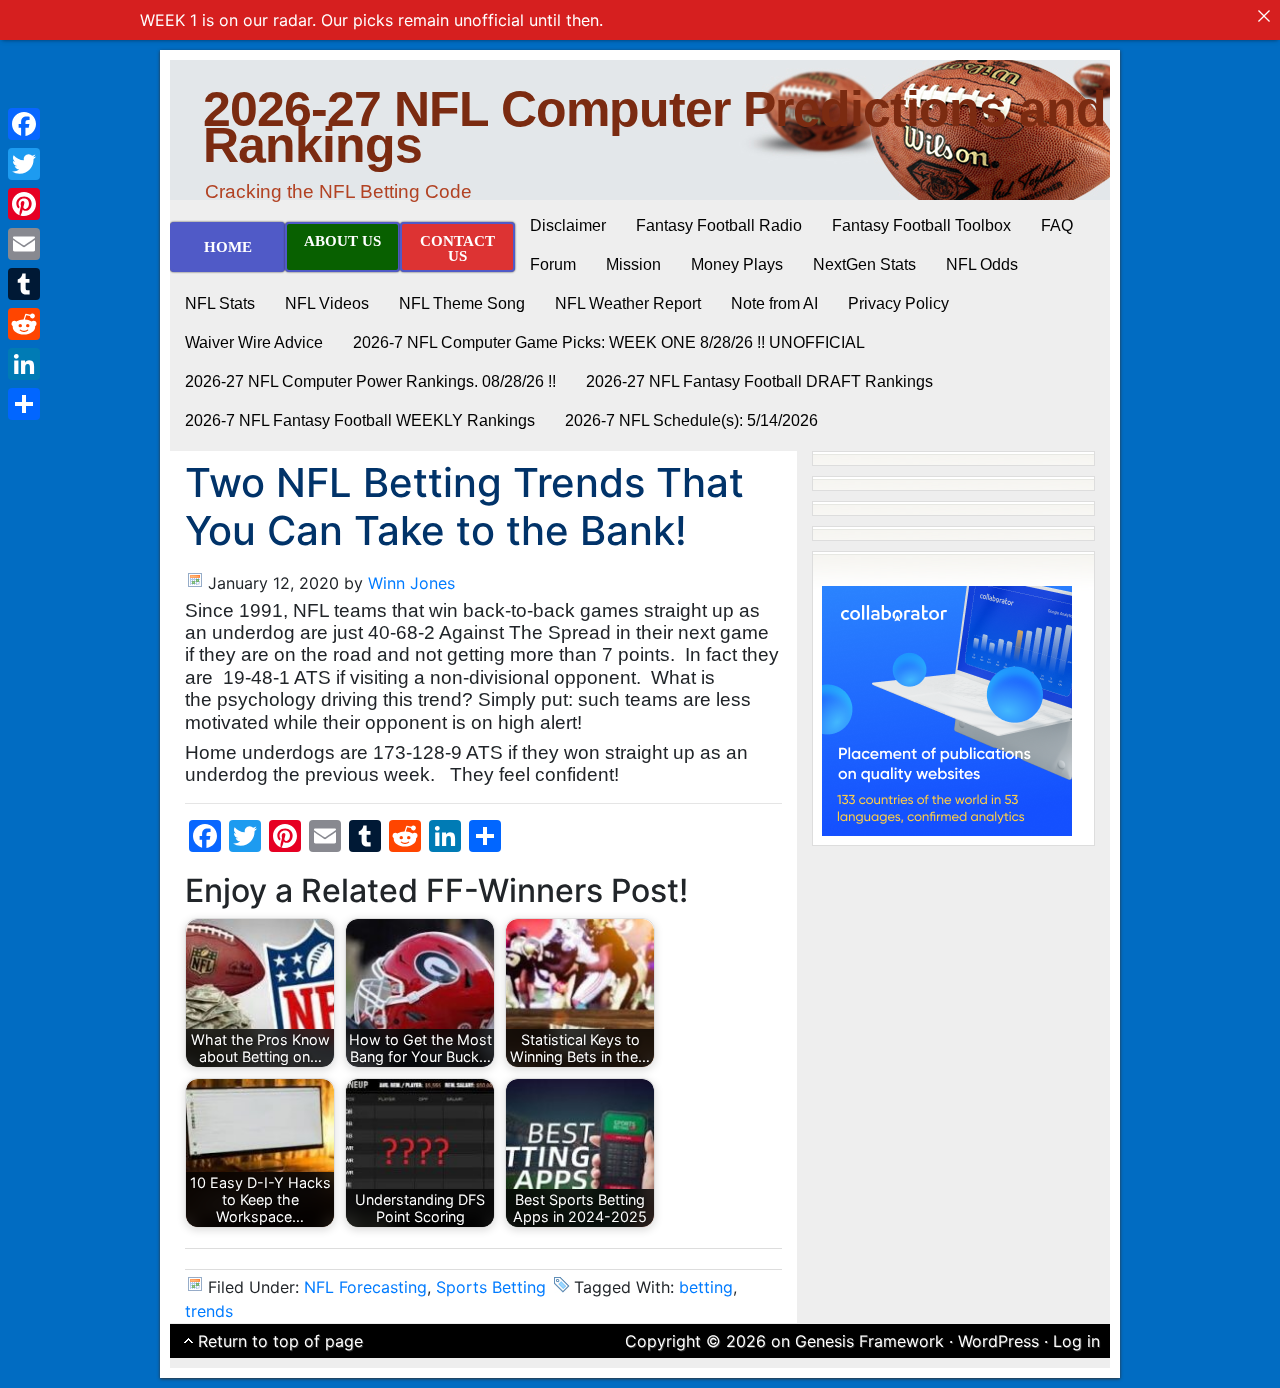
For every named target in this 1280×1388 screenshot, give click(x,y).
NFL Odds (982, 264)
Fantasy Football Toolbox (921, 225)
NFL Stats (220, 303)
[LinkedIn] (24, 364)
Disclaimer (568, 225)
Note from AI (774, 303)
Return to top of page (280, 1341)
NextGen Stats (864, 264)
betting (706, 1287)
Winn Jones (411, 583)
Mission (633, 264)
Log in (1076, 1341)
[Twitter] (24, 164)
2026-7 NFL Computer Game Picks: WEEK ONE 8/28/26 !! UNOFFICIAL (609, 342)
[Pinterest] (24, 204)
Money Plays (737, 264)
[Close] (1264, 16)
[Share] (24, 404)
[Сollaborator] (947, 709)
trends (209, 1311)
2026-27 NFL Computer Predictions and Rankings (654, 127)
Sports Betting (491, 1287)
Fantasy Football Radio (719, 225)
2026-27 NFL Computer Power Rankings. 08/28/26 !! (370, 381)
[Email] (24, 244)
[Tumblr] (24, 284)
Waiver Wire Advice (254, 342)
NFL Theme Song (462, 303)
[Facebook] (24, 124)
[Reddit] (24, 324)
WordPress (998, 1341)
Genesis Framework (869, 1341)
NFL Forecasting (365, 1287)
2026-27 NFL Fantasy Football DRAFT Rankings (759, 381)
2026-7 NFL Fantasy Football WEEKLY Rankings (360, 420)
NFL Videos (327, 303)
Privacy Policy (898, 303)
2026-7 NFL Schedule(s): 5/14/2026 (691, 420)
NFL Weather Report (628, 303)
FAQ (1057, 225)
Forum (553, 264)
